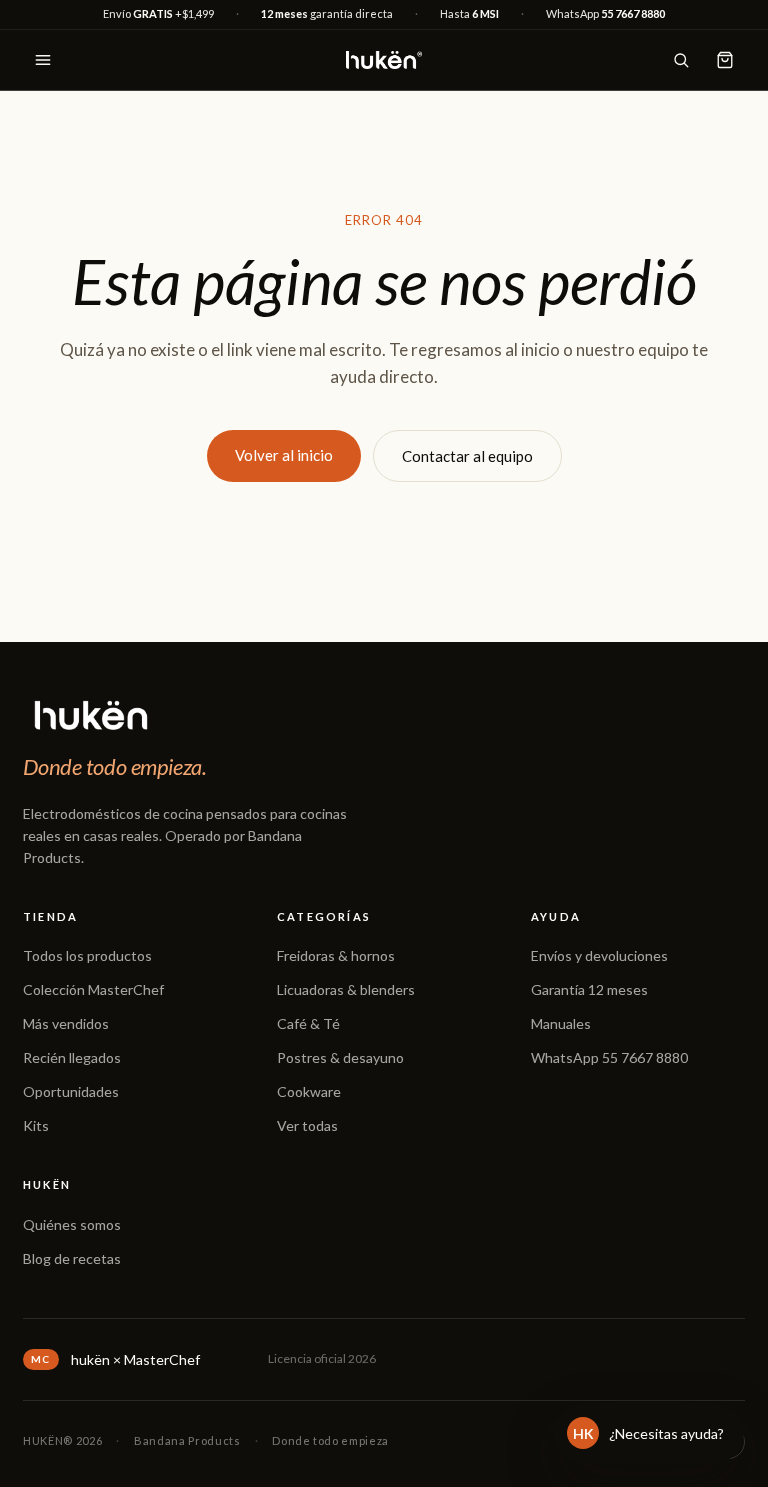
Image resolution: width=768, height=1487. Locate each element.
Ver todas (307, 1125)
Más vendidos (66, 1023)
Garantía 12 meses (589, 989)
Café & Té (308, 1023)
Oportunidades (71, 1091)
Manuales (561, 1023)
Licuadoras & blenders (346, 989)
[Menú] (43, 60)
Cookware (309, 1091)
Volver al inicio (284, 455)
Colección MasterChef (93, 989)
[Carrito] (725, 60)
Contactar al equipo (467, 456)
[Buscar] (681, 60)
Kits (36, 1125)
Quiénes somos (72, 1224)
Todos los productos (87, 955)
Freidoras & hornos (336, 955)
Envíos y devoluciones (599, 955)
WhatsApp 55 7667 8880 (609, 1057)
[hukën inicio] (384, 60)
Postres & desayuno (340, 1057)
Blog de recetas (72, 1258)
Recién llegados (72, 1057)
